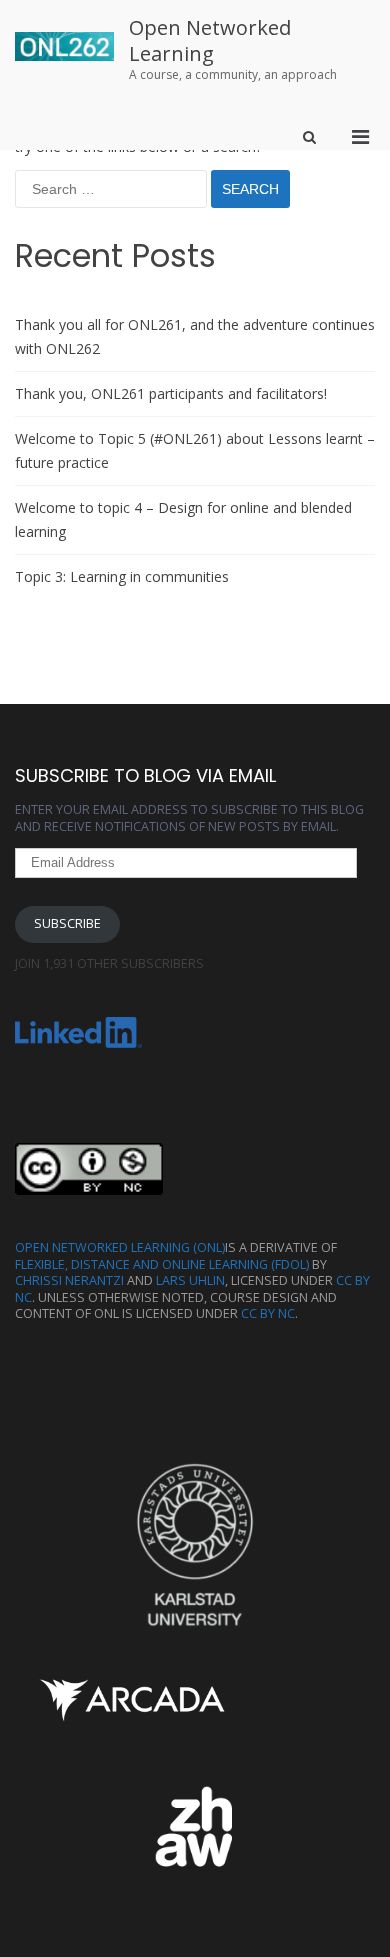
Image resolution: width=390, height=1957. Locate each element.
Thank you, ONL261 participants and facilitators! (171, 393)
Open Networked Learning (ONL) (120, 1247)
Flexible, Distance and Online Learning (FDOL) (162, 1264)
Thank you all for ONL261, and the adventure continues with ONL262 (195, 336)
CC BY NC (268, 1313)
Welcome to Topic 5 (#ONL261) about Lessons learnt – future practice (195, 450)
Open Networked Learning (210, 40)
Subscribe (67, 923)
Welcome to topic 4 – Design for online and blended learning (183, 519)
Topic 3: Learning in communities (122, 576)
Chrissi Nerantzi (69, 1280)
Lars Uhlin (190, 1280)
